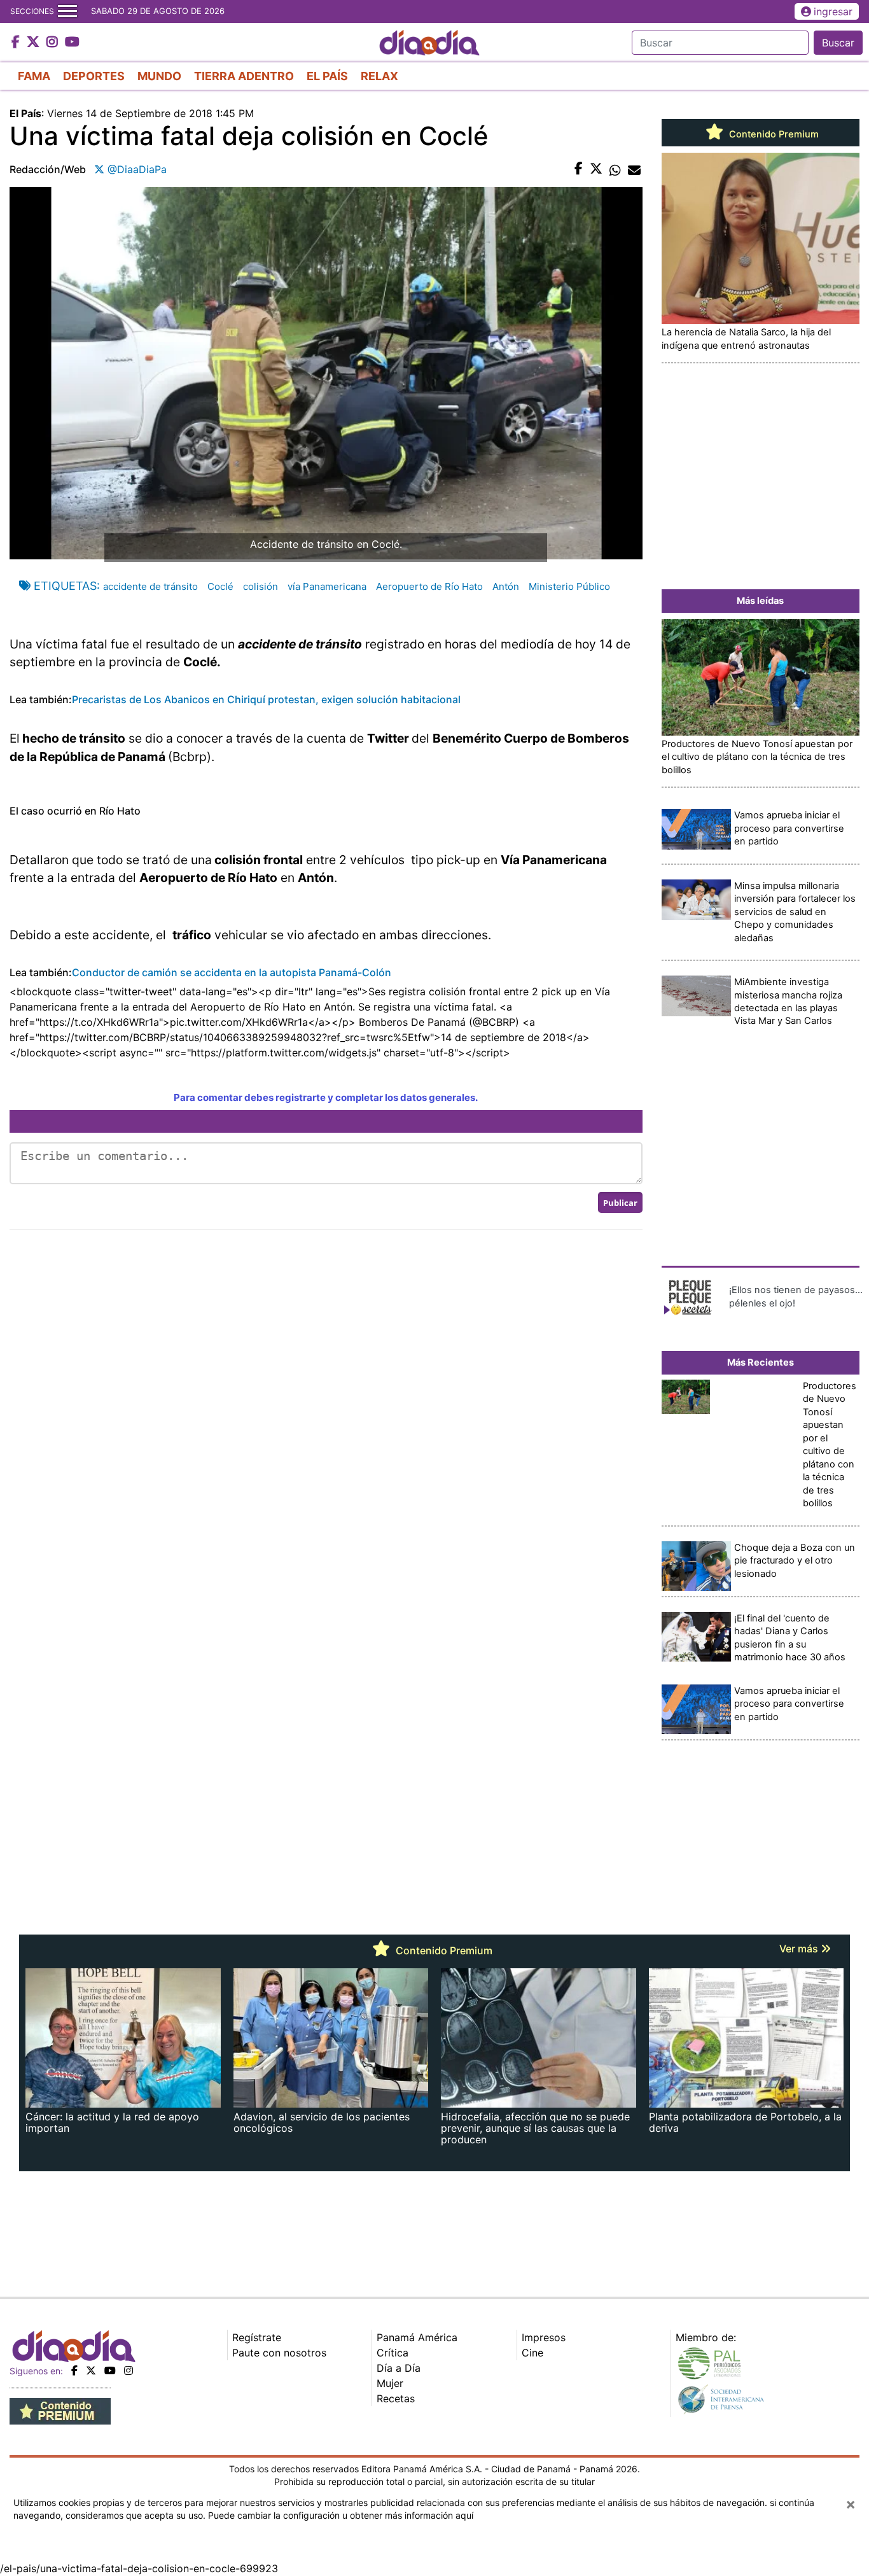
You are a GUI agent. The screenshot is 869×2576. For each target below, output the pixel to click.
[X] (91, 2370)
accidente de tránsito (150, 586)
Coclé (220, 586)
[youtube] (110, 2370)
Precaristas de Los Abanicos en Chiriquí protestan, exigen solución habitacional (266, 699)
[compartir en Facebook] (579, 169)
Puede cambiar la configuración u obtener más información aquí (341, 2515)
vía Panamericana (327, 586)
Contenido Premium (773, 134)
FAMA (34, 76)
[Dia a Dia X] (35, 43)
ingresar (833, 11)
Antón (506, 586)
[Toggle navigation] (67, 11)
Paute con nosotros (279, 2353)
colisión (261, 586)
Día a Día (399, 2368)
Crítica (393, 2353)
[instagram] (129, 2370)
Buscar (838, 43)
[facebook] (74, 2370)
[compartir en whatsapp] (615, 169)
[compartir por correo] (634, 169)
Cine (532, 2353)
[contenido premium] (60, 2411)
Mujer (390, 2383)
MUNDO (159, 76)
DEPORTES (94, 76)
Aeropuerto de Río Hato (429, 586)
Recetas (396, 2398)
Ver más (800, 1949)
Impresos (544, 2337)
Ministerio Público (569, 586)
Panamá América (417, 2337)
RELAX (379, 76)
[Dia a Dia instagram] (54, 43)
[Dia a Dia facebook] (17, 43)
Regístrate (257, 2337)
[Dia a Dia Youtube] (72, 43)
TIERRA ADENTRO (244, 76)
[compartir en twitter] (596, 169)
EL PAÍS (327, 76)
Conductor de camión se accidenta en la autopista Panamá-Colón (232, 972)
